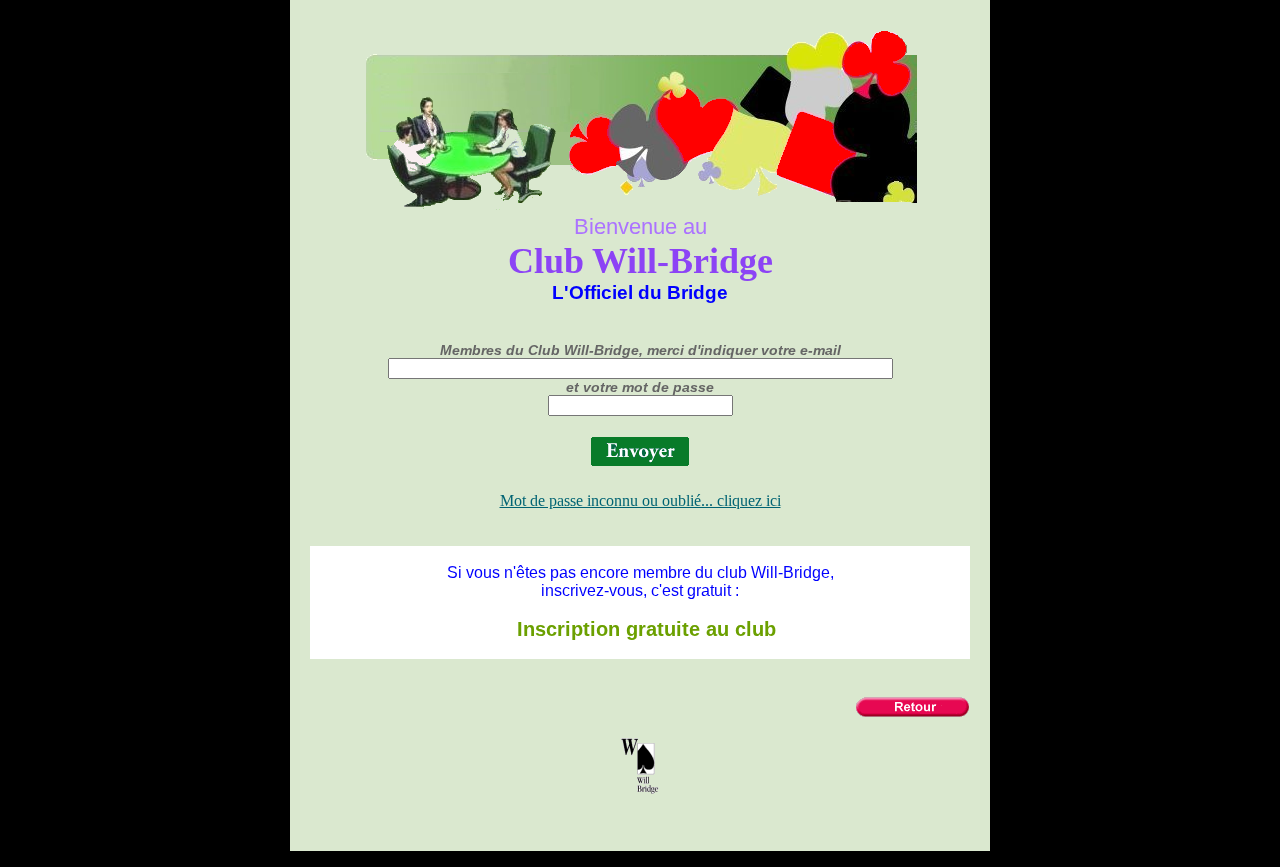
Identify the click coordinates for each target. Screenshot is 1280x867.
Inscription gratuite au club (640, 629)
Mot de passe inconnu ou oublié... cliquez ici (640, 500)
